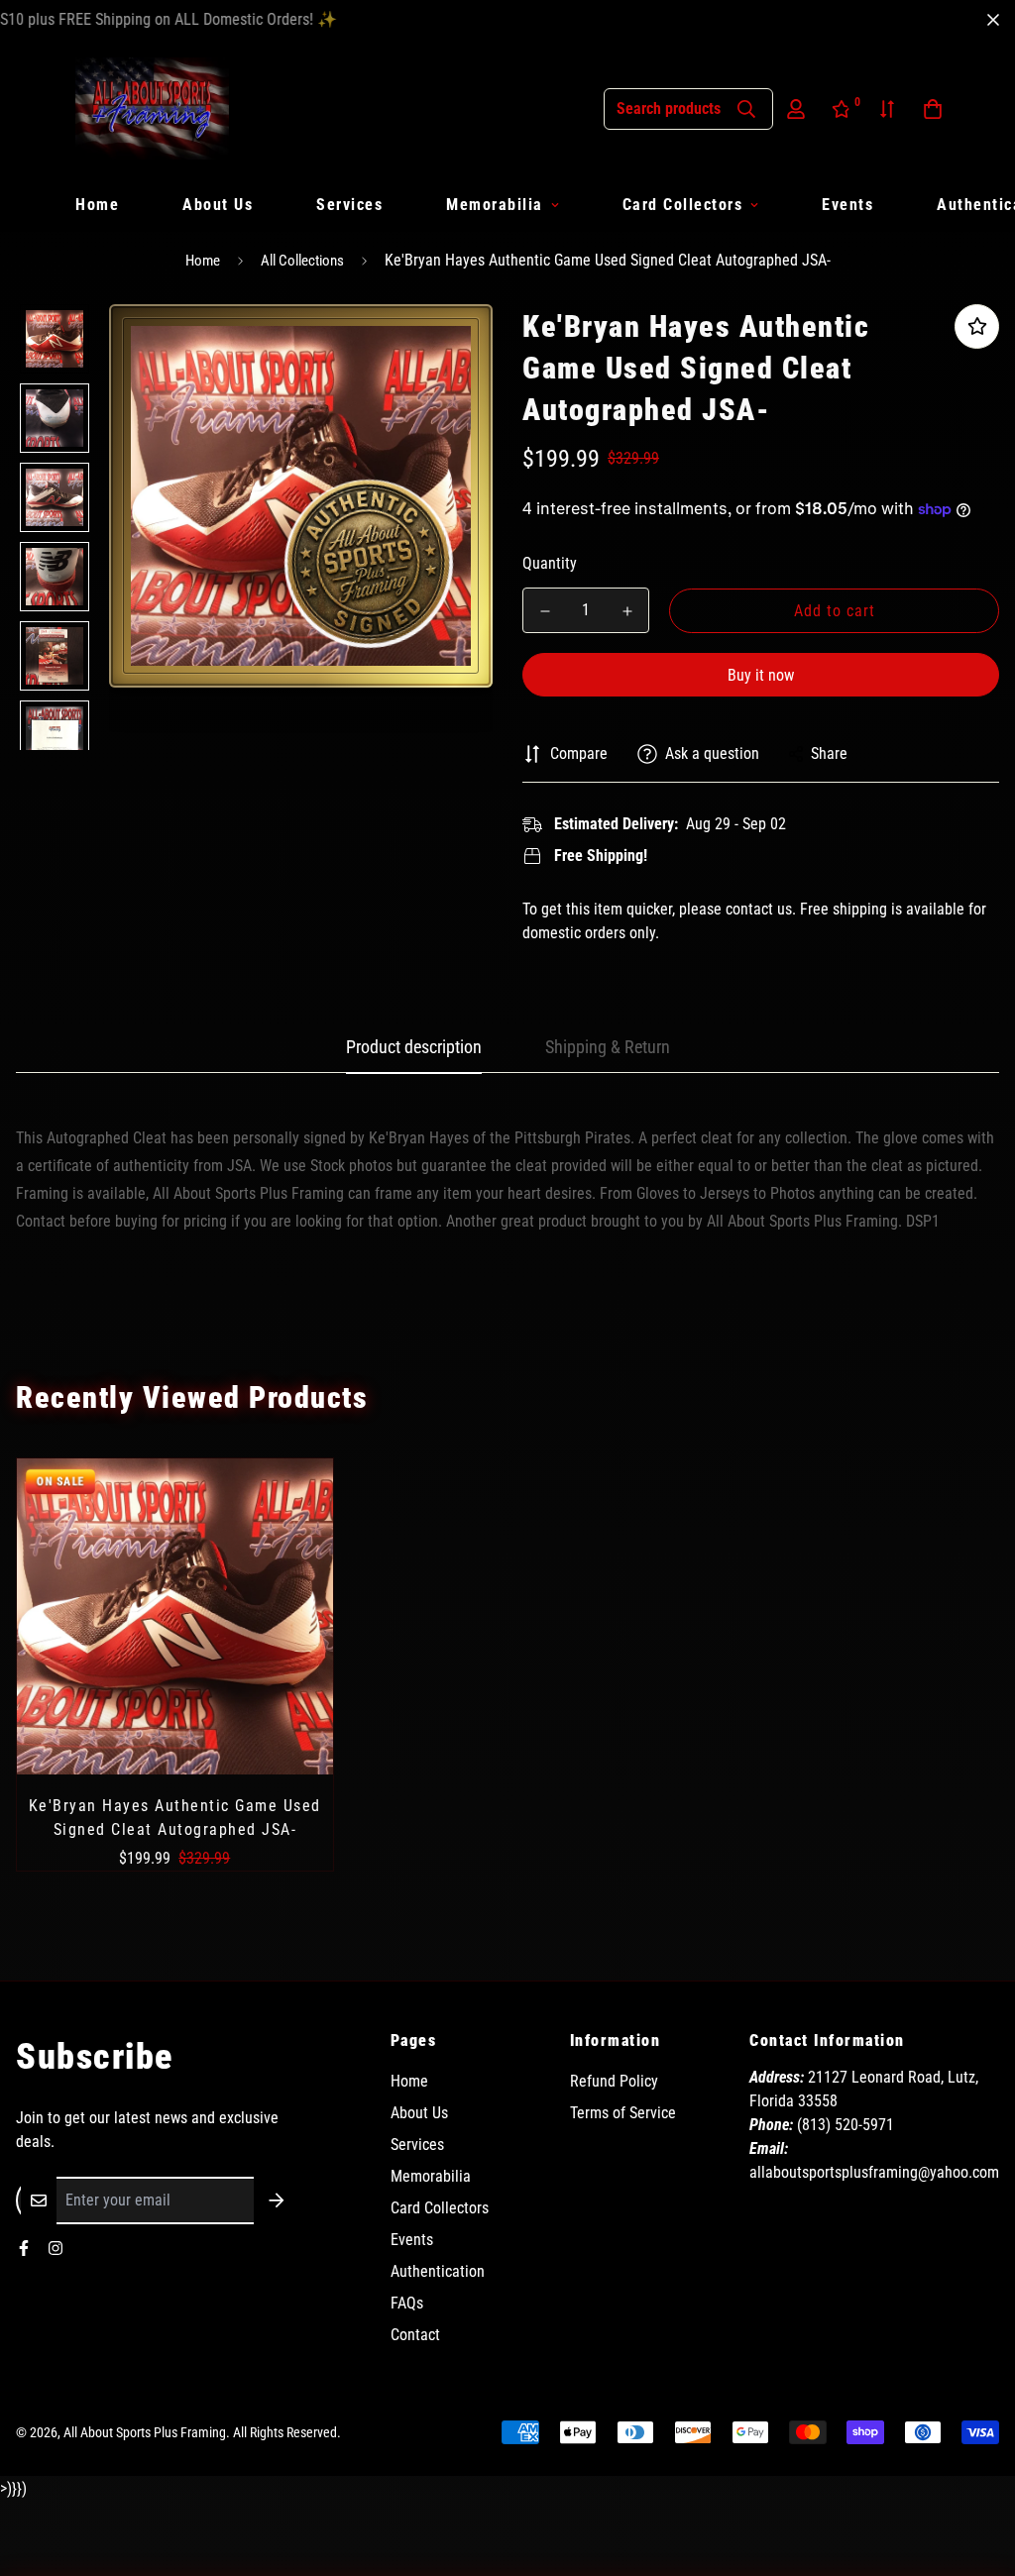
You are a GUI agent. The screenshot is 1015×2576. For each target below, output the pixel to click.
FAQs (407, 2303)
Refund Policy (614, 2081)
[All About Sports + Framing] (152, 108)
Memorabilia (495, 205)
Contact (415, 2335)
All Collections (302, 261)
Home (97, 205)
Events (847, 205)
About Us (218, 205)
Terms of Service (623, 2113)
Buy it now (761, 675)
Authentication (438, 2271)
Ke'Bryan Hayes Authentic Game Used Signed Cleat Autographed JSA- (175, 1818)
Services (349, 205)
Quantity (550, 563)
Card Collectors (683, 205)
